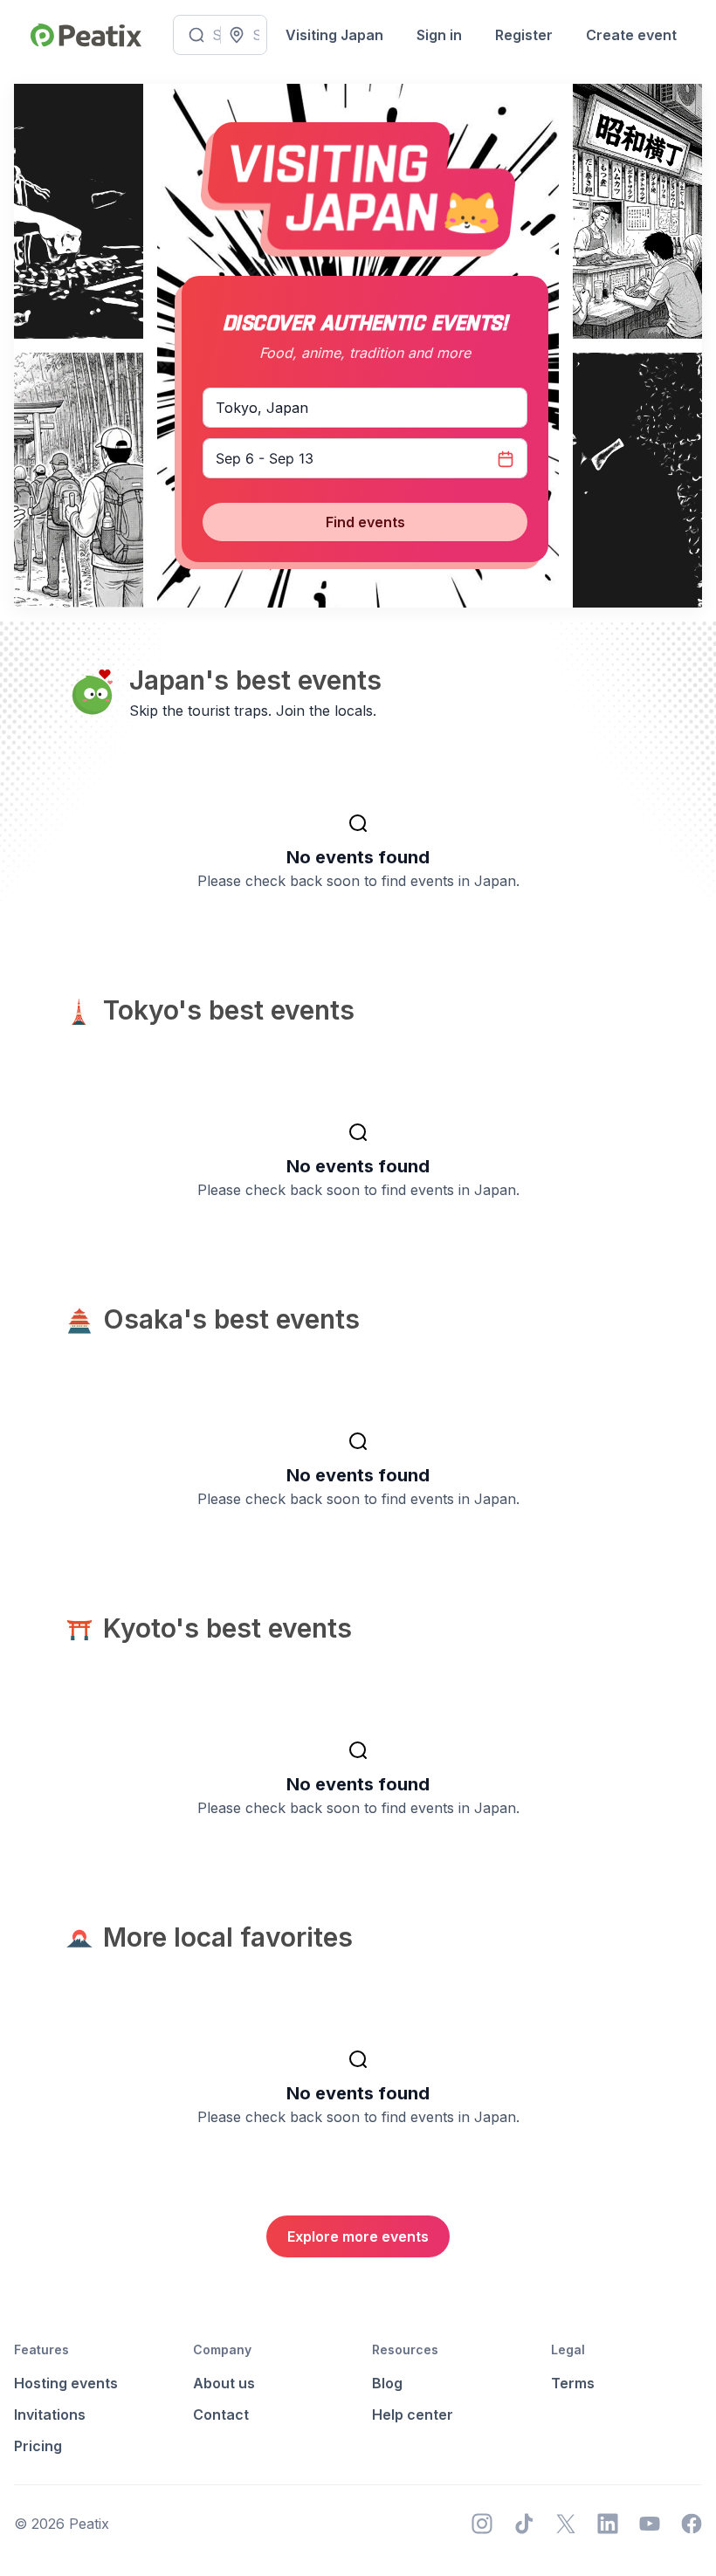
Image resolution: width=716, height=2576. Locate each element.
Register (524, 35)
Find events (365, 522)
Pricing (38, 2446)
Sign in (439, 35)
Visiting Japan (334, 35)
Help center (413, 2415)
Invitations (50, 2415)
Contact (221, 2415)
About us (224, 2383)
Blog (387, 2383)
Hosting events (66, 2383)
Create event (631, 35)
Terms (573, 2383)
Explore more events (358, 2236)
